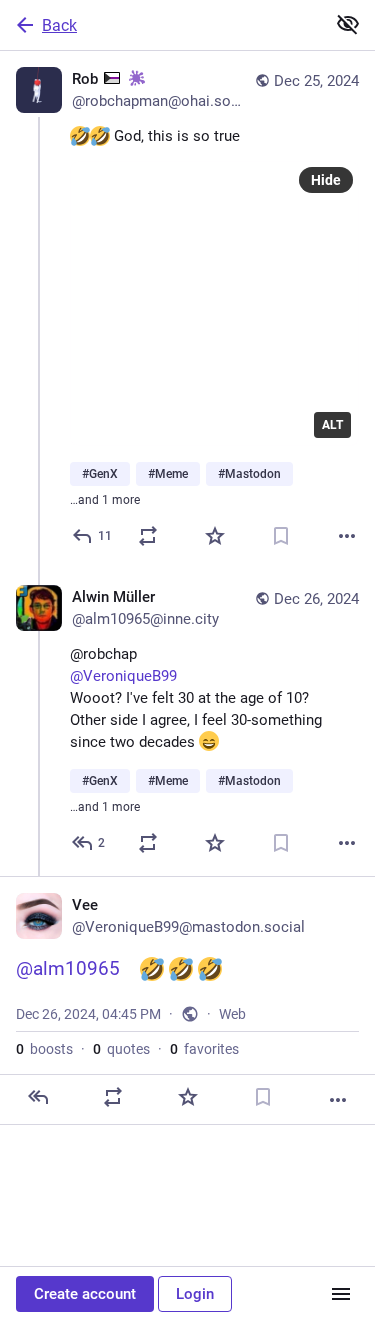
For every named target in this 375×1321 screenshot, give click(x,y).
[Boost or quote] (148, 536)
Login (195, 1294)
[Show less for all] (348, 24)
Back (59, 25)
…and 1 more (105, 500)
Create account (85, 1294)
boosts (44, 1049)
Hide (326, 180)
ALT (332, 425)
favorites (204, 1049)
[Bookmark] (281, 536)
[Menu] (341, 1294)
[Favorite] (215, 536)
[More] (347, 536)
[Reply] (38, 1097)
